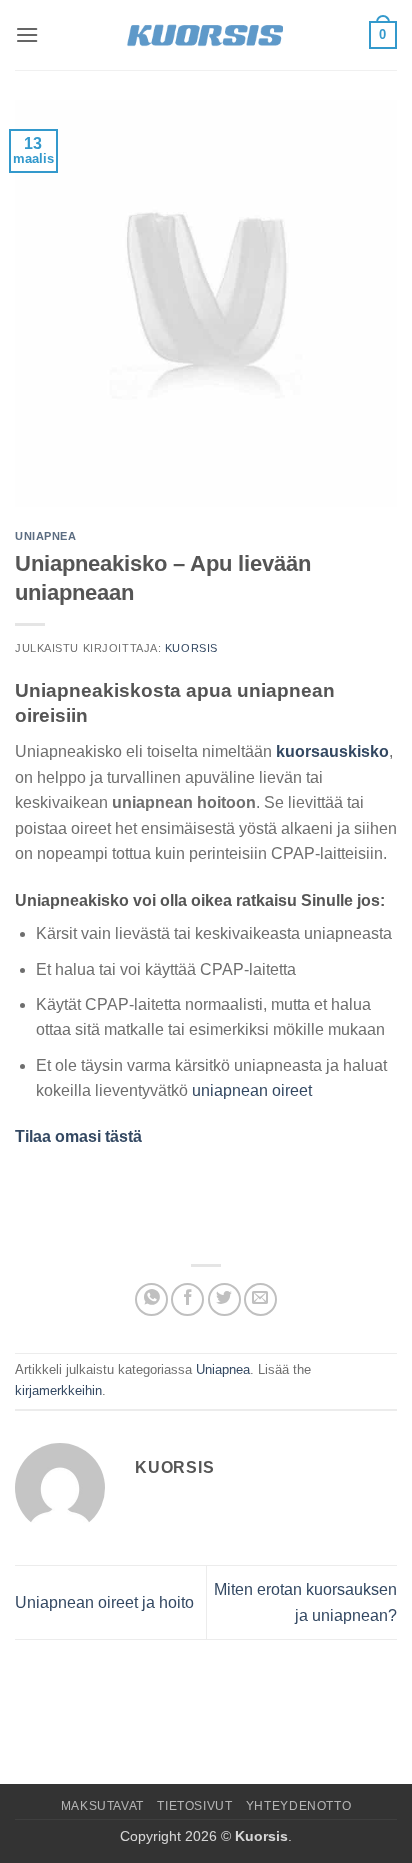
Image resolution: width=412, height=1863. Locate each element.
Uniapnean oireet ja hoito (104, 1602)
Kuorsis (191, 648)
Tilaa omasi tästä (78, 1136)
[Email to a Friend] (260, 1299)
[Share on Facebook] (187, 1299)
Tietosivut (194, 1806)
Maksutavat (102, 1806)
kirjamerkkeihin (58, 1390)
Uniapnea (45, 536)
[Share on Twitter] (224, 1299)
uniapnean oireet (252, 1090)
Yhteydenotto (298, 1806)
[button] (27, 34)
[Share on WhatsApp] (151, 1299)
